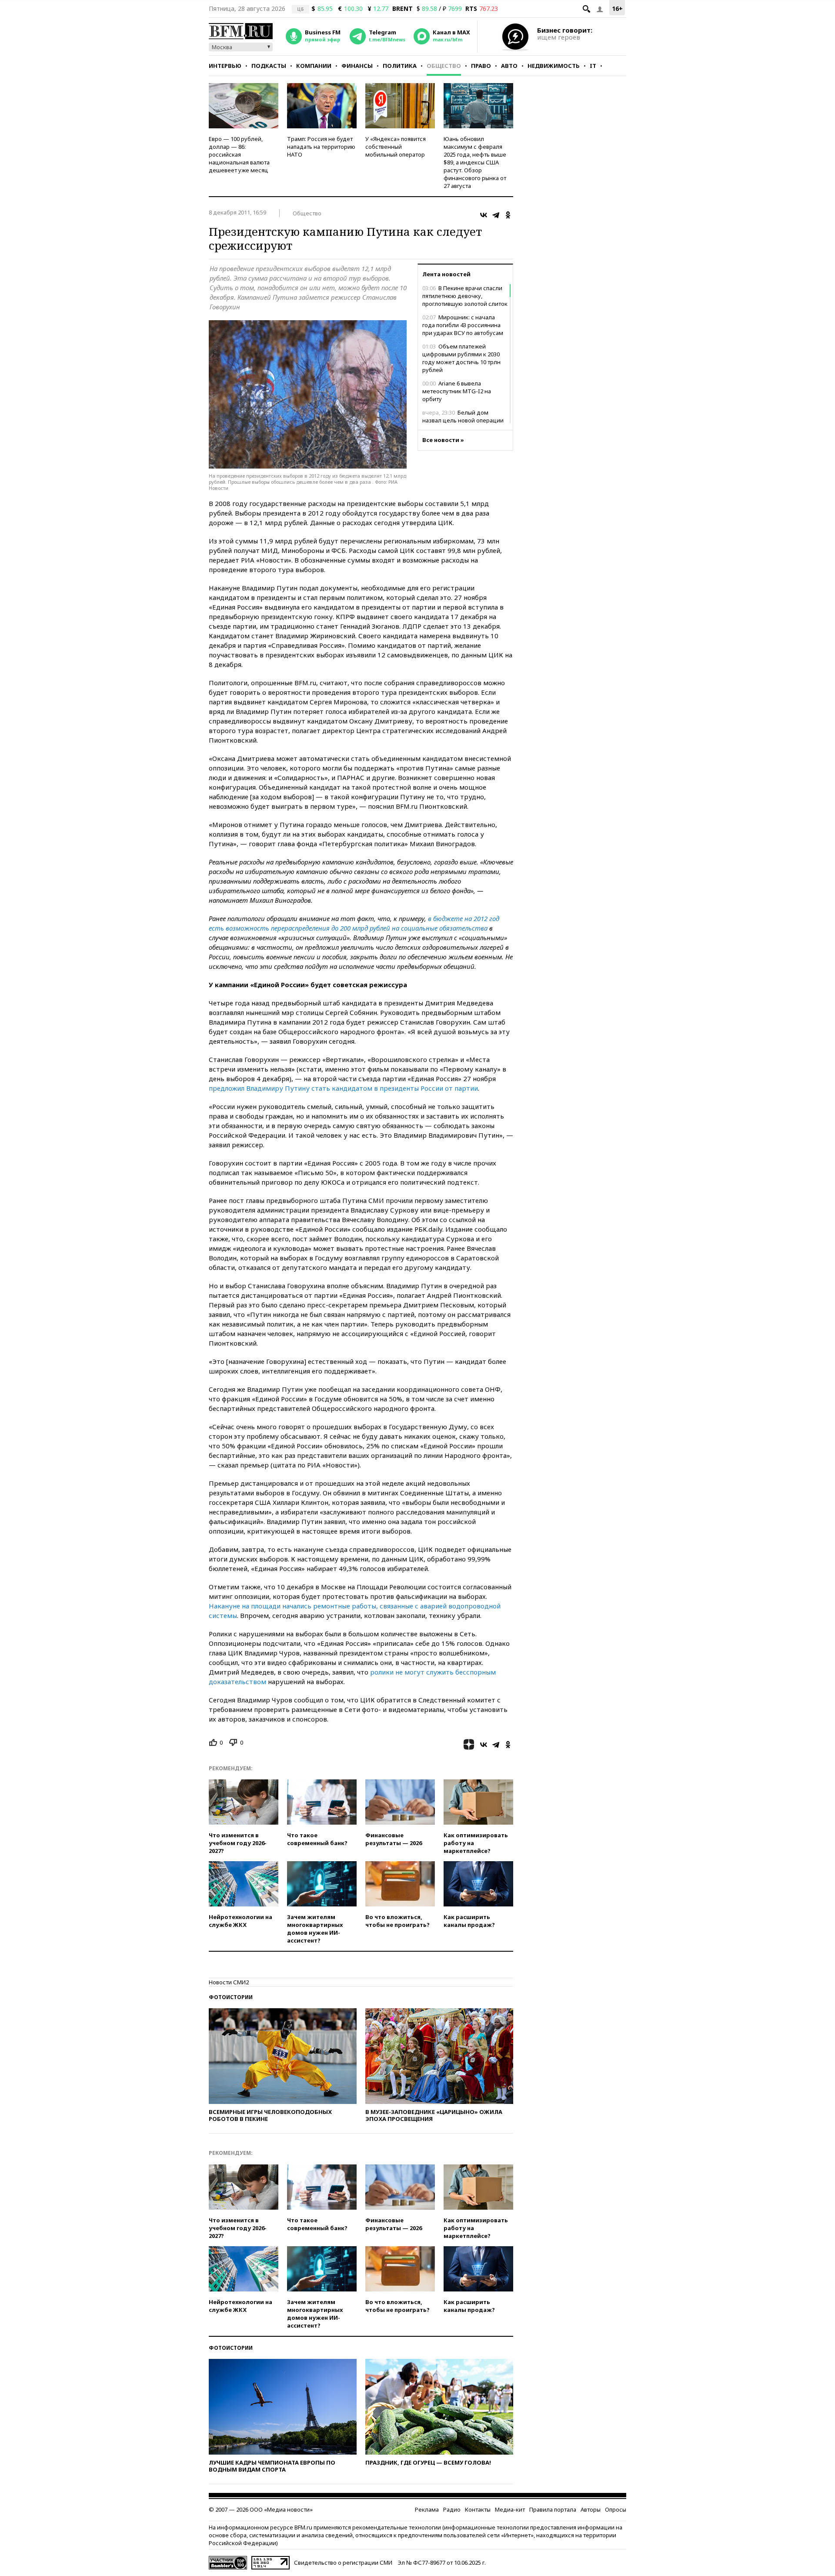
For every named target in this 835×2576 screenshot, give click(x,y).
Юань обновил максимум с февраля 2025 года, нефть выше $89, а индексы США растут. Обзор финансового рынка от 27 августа (475, 162)
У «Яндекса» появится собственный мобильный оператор (396, 147)
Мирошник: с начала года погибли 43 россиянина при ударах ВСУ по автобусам (463, 325)
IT (593, 66)
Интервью (225, 66)
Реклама (427, 2509)
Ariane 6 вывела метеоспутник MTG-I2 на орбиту (457, 391)
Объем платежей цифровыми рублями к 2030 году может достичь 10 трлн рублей (461, 358)
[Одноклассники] (508, 215)
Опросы (616, 2509)
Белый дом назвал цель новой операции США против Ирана (463, 420)
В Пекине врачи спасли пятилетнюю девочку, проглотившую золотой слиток (465, 296)
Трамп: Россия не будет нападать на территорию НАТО (321, 147)
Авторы (591, 2509)
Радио (452, 2509)
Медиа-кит (510, 2509)
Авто (509, 66)
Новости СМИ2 (229, 1982)
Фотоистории (231, 1997)
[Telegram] (496, 215)
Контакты (478, 2509)
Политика (400, 66)
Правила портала (553, 2509)
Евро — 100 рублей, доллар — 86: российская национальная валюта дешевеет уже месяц (239, 154)
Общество (444, 66)
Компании (314, 66)
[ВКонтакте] (484, 215)
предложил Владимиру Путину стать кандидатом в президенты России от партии (343, 1088)
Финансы (357, 66)
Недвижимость (554, 66)
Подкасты (269, 66)
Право (481, 66)
